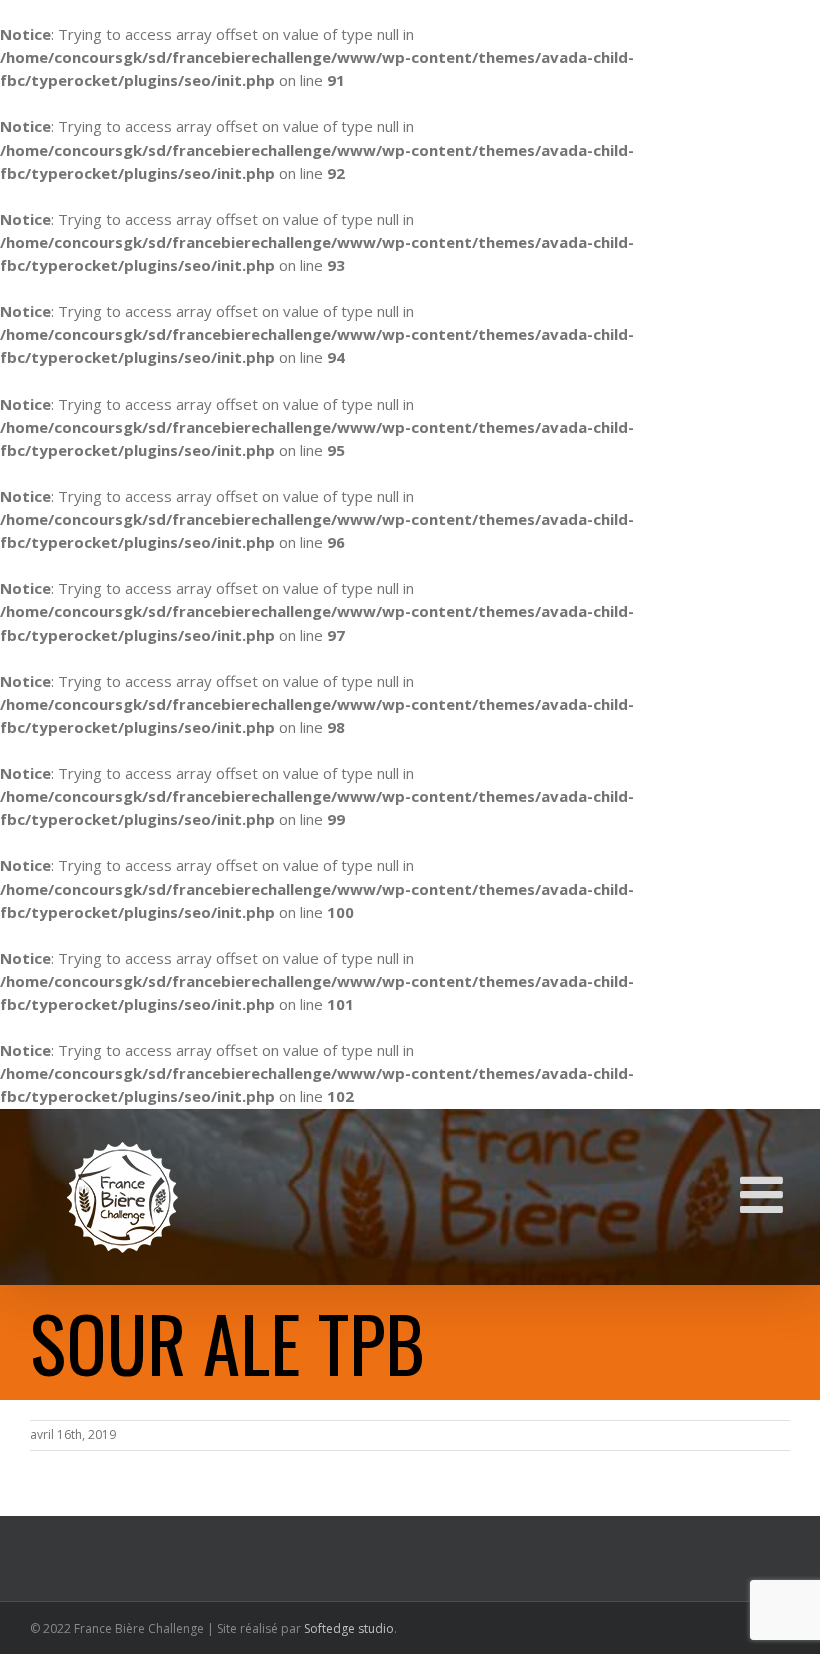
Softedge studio (349, 1628)
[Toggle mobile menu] (765, 1194)
